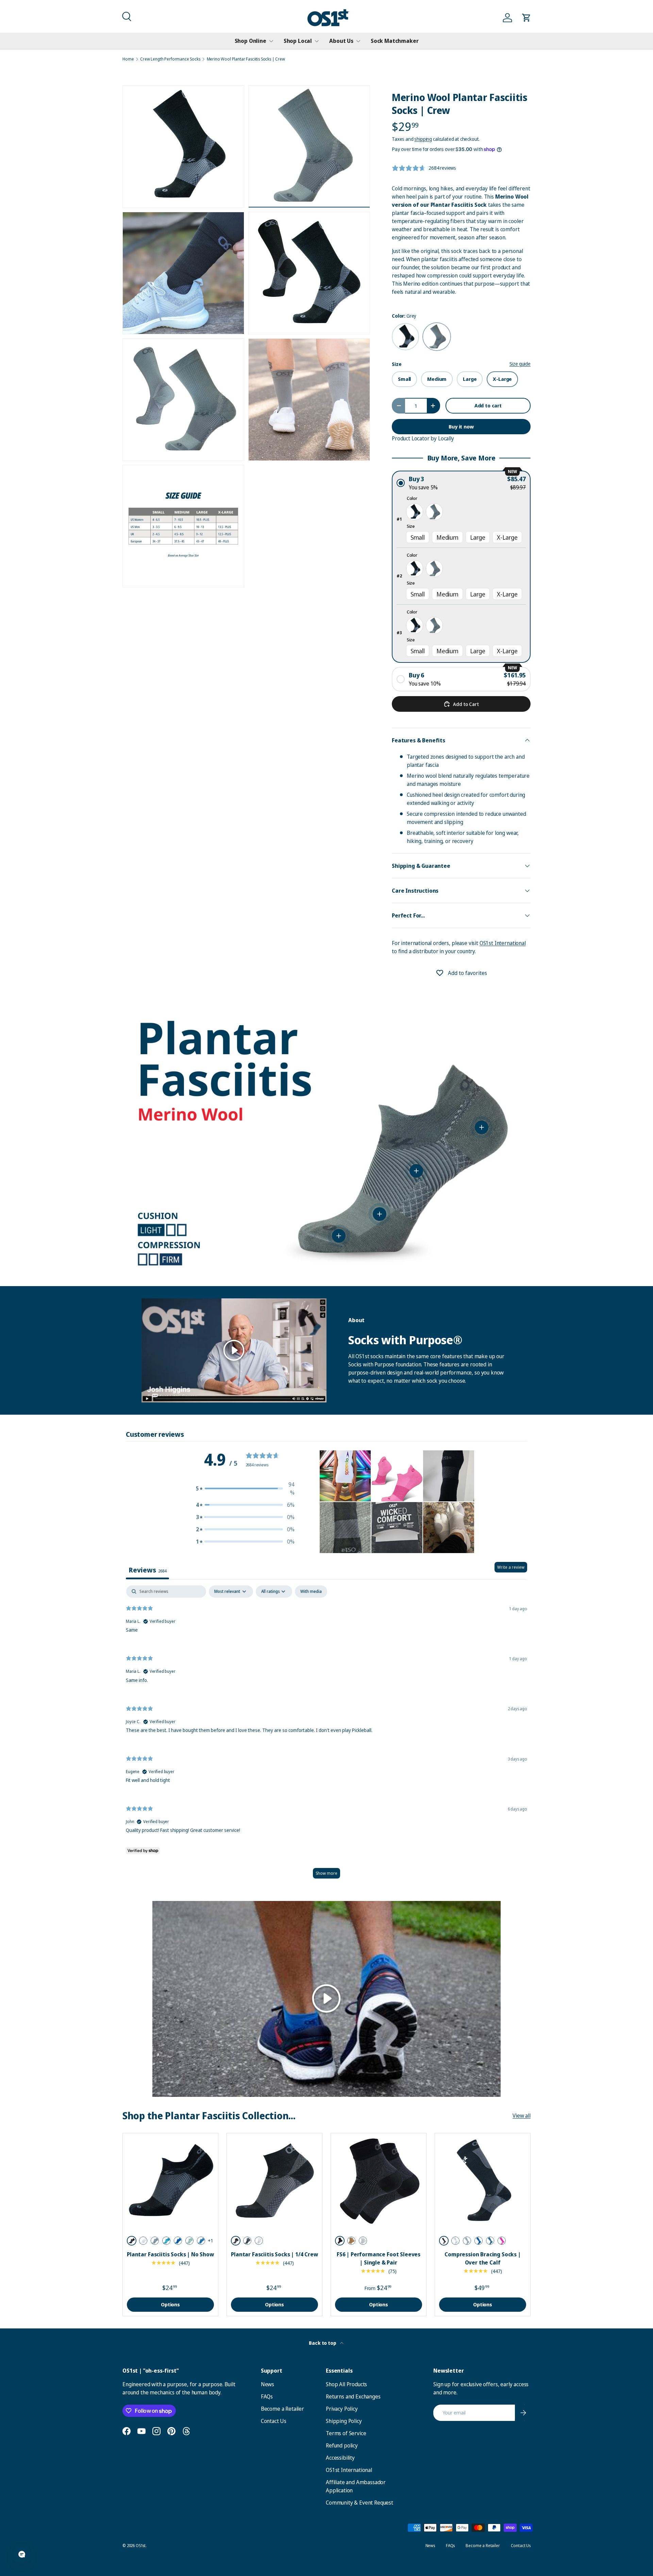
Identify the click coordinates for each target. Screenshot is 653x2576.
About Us (341, 41)
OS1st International (503, 943)
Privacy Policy (342, 2409)
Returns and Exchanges (353, 2396)
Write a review (511, 1567)
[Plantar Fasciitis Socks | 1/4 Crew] (274, 2181)
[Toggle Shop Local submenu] (317, 41)
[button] (126, 16)
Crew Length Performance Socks (170, 59)
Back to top (323, 2343)
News (267, 2384)
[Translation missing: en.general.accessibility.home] (328, 18)
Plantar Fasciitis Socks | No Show (170, 2254)
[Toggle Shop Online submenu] (271, 41)
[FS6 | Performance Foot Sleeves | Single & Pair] (379, 2181)
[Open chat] (22, 2554)
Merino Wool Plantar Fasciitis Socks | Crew (246, 59)
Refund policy (342, 2445)
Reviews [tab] (147, 1570)
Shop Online (250, 41)
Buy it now (461, 426)
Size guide (520, 364)
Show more (326, 1873)
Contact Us (274, 2421)
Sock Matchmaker (395, 41)
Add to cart (488, 405)
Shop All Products (346, 2384)
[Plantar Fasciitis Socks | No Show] (170, 2181)
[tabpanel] (326, 1735)
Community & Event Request (359, 2503)
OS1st (141, 2546)
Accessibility (340, 2458)
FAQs (267, 2396)
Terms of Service (346, 2433)
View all (522, 2116)
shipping (423, 139)
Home (128, 59)
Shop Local (298, 41)
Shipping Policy (344, 2421)
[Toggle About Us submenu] (358, 41)
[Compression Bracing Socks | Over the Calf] (483, 2181)
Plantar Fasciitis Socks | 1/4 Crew (274, 2254)
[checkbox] (311, 1592)
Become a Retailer (282, 2409)
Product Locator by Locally (423, 438)
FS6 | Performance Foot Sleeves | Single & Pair (379, 2258)
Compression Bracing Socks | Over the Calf (483, 2258)
